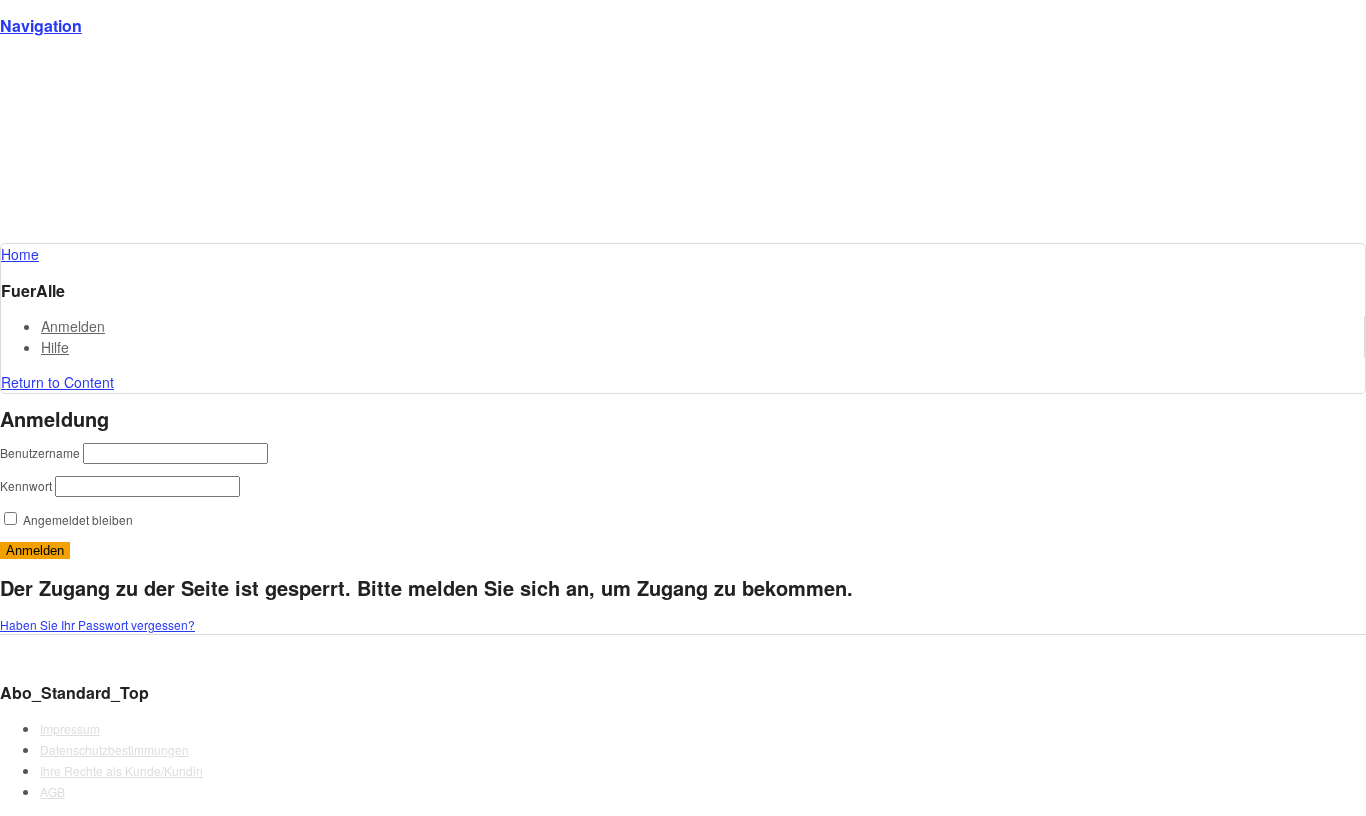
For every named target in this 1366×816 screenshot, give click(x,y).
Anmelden (73, 326)
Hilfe (55, 347)
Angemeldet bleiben (76, 519)
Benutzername (40, 452)
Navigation (41, 25)
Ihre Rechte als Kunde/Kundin (121, 770)
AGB (52, 791)
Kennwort (26, 485)
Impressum (70, 728)
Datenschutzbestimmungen (114, 749)
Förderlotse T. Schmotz (153, 63)
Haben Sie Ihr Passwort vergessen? (97, 624)
